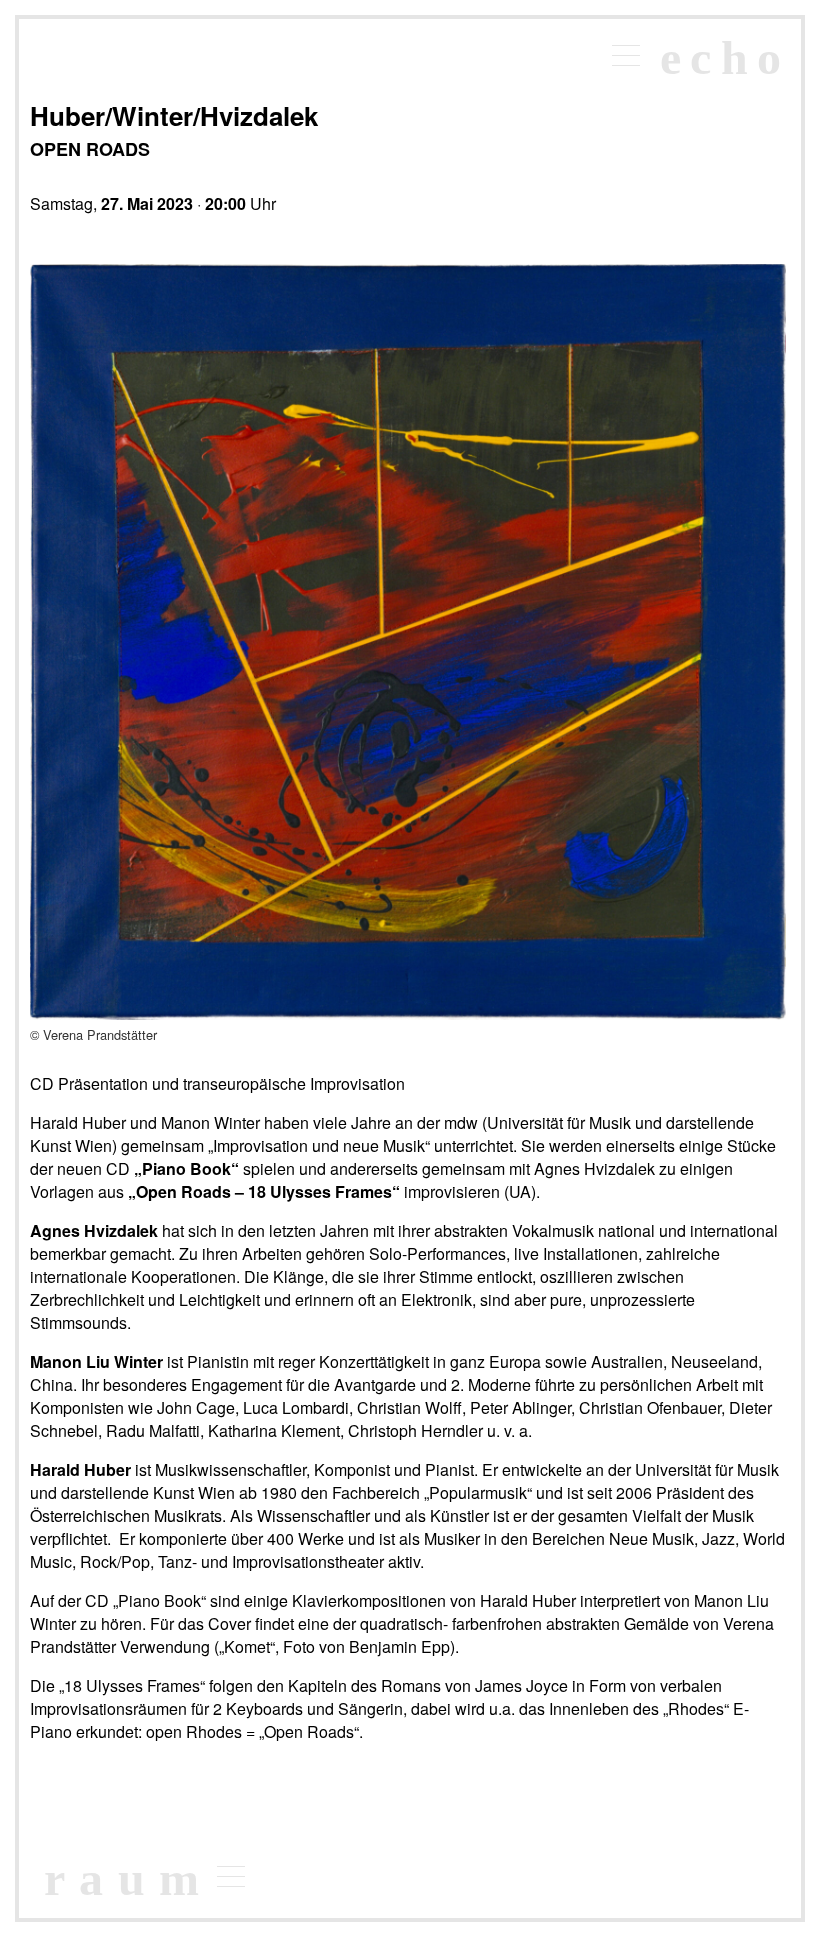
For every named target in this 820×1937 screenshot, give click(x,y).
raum (129, 1878)
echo (725, 57)
